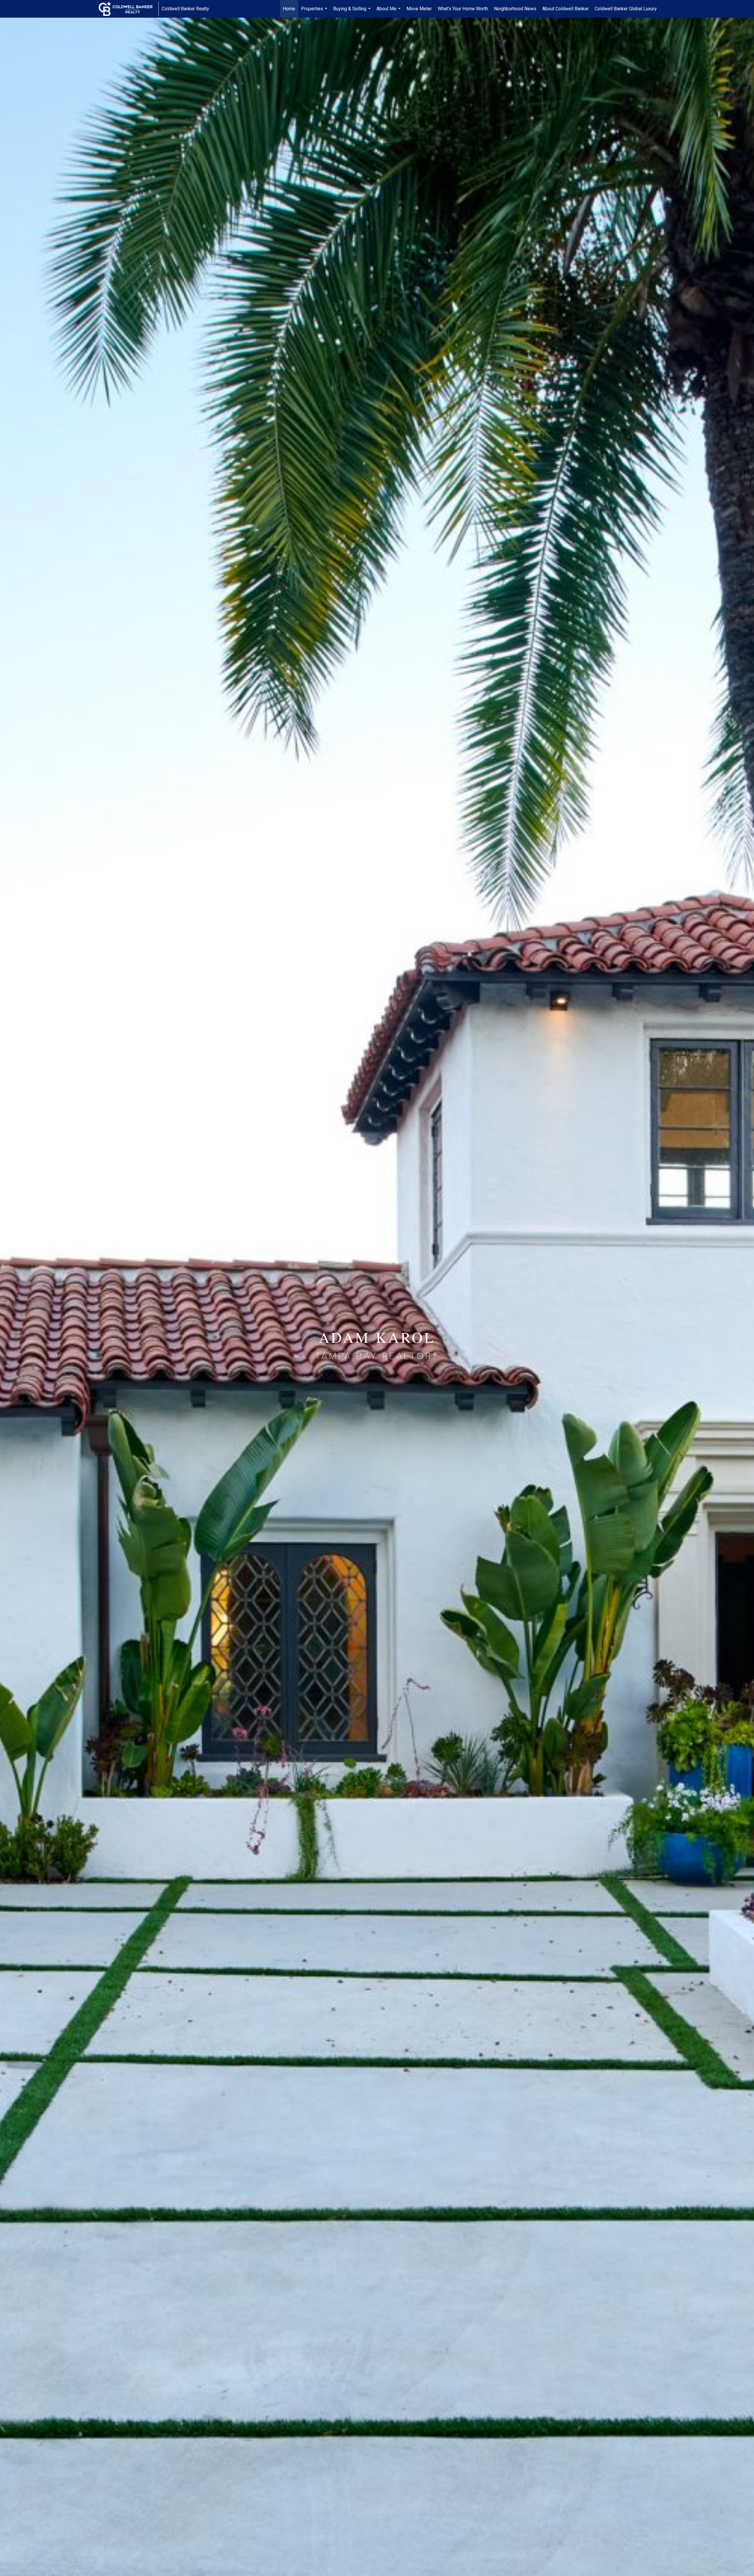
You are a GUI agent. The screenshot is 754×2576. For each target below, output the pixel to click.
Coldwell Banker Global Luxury (626, 9)
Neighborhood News (515, 9)
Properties (315, 12)
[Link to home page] (129, 9)
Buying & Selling (353, 12)
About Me (389, 12)
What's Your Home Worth (463, 9)
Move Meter (419, 9)
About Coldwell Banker (565, 9)
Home (289, 9)
